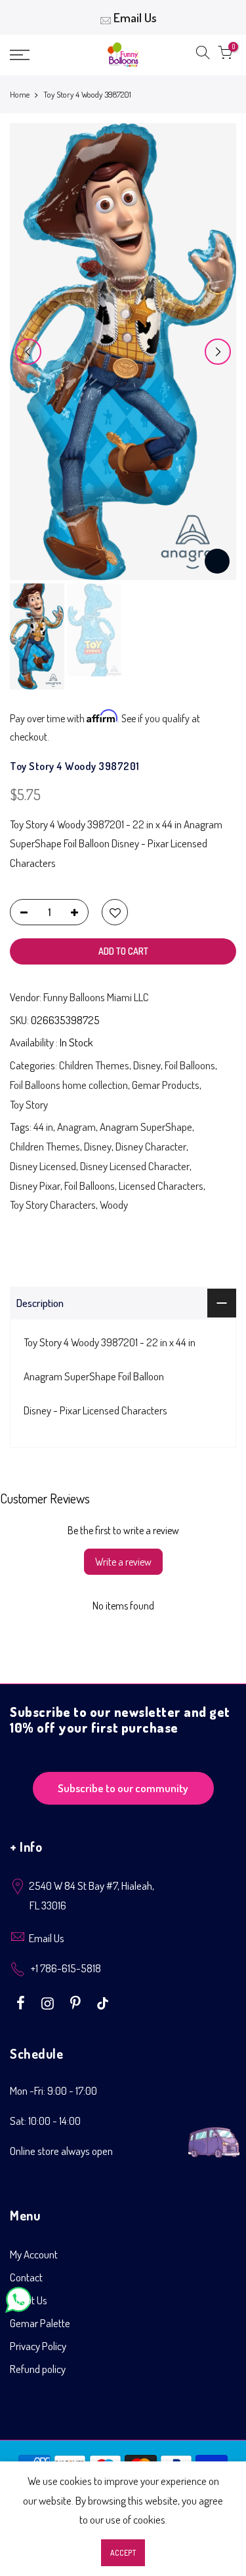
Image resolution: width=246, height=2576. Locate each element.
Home (20, 94)
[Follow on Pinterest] (77, 2002)
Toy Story (29, 1104)
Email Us (135, 17)
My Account (34, 2254)
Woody (114, 1205)
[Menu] (34, 55)
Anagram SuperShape (146, 1127)
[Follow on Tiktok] (103, 2002)
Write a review (123, 1562)
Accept (123, 2553)
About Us (29, 2300)
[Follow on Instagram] (49, 2002)
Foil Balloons (190, 1065)
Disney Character (151, 1146)
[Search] (203, 55)
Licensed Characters (161, 1186)
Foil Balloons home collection (69, 1085)
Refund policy (38, 2369)
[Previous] (28, 352)
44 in (43, 1127)
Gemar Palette (40, 2323)
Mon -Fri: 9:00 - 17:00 (53, 2090)
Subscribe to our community (123, 1788)
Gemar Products (166, 1085)
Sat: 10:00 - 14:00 (45, 2121)
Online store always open (61, 2151)
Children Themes (94, 1065)
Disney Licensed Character (135, 1166)
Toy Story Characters (53, 1205)
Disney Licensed (43, 1166)
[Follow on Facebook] (22, 2002)
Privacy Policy (38, 2346)
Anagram (76, 1127)
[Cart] (225, 55)
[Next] (218, 352)
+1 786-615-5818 (66, 1968)
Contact (26, 2277)
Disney (147, 1065)
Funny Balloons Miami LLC (96, 997)
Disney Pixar (35, 1186)
